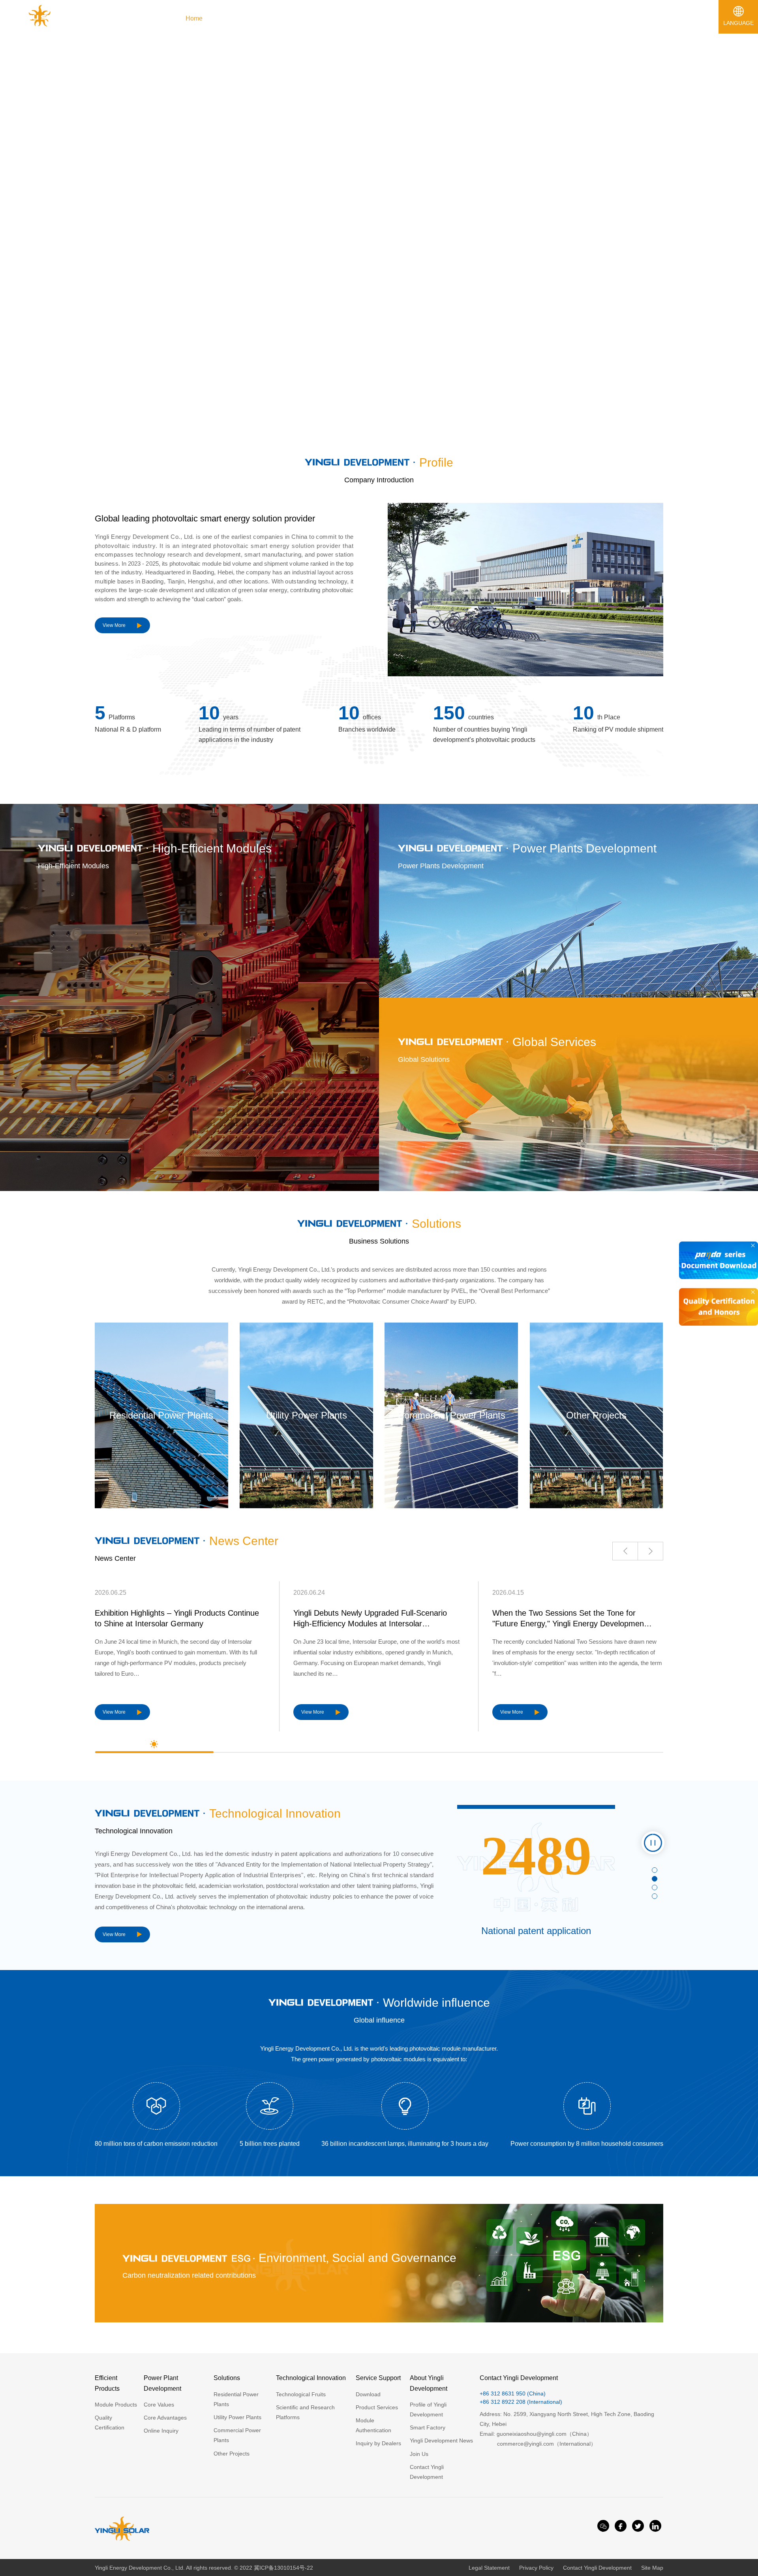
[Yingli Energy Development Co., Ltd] (40, 27)
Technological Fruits (301, 2394)
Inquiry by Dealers (378, 2443)
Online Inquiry (161, 2431)
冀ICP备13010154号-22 (283, 2568)
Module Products (116, 2405)
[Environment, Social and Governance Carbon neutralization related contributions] (379, 2320)
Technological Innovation (311, 2378)
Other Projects (596, 1415)
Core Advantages (165, 2418)
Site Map (652, 2568)
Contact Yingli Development (597, 2568)
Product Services (377, 2407)
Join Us (419, 2454)
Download (368, 2394)
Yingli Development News (441, 2441)
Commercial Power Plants (451, 1415)
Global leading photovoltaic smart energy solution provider (205, 518)
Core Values (159, 2405)
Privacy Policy (536, 2568)
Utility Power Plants (307, 1415)
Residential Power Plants (161, 1415)
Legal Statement (489, 2568)
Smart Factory (428, 2427)
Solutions (227, 2378)
